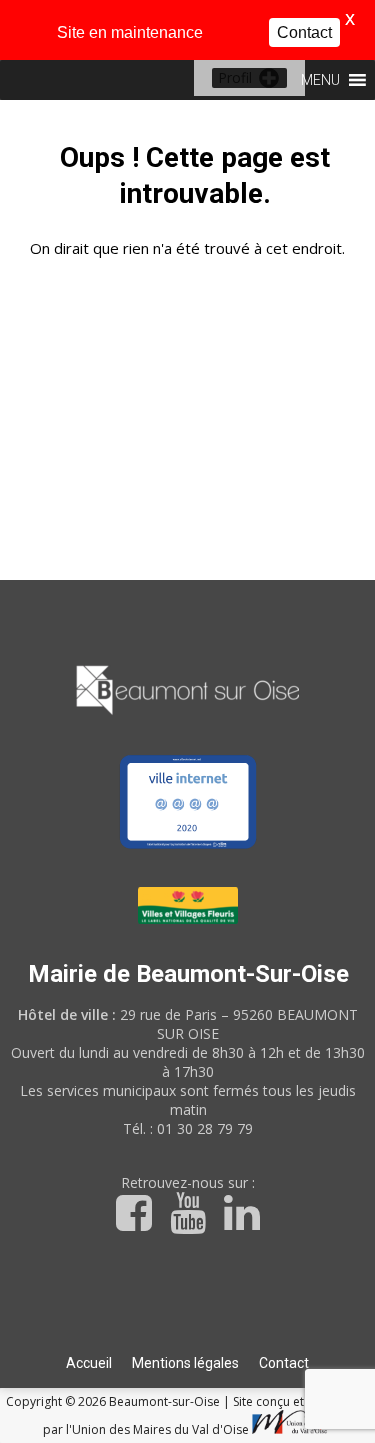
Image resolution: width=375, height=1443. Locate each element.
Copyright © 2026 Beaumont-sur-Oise (114, 1401)
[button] (235, 78)
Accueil (89, 1363)
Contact (284, 1363)
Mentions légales (185, 1363)
